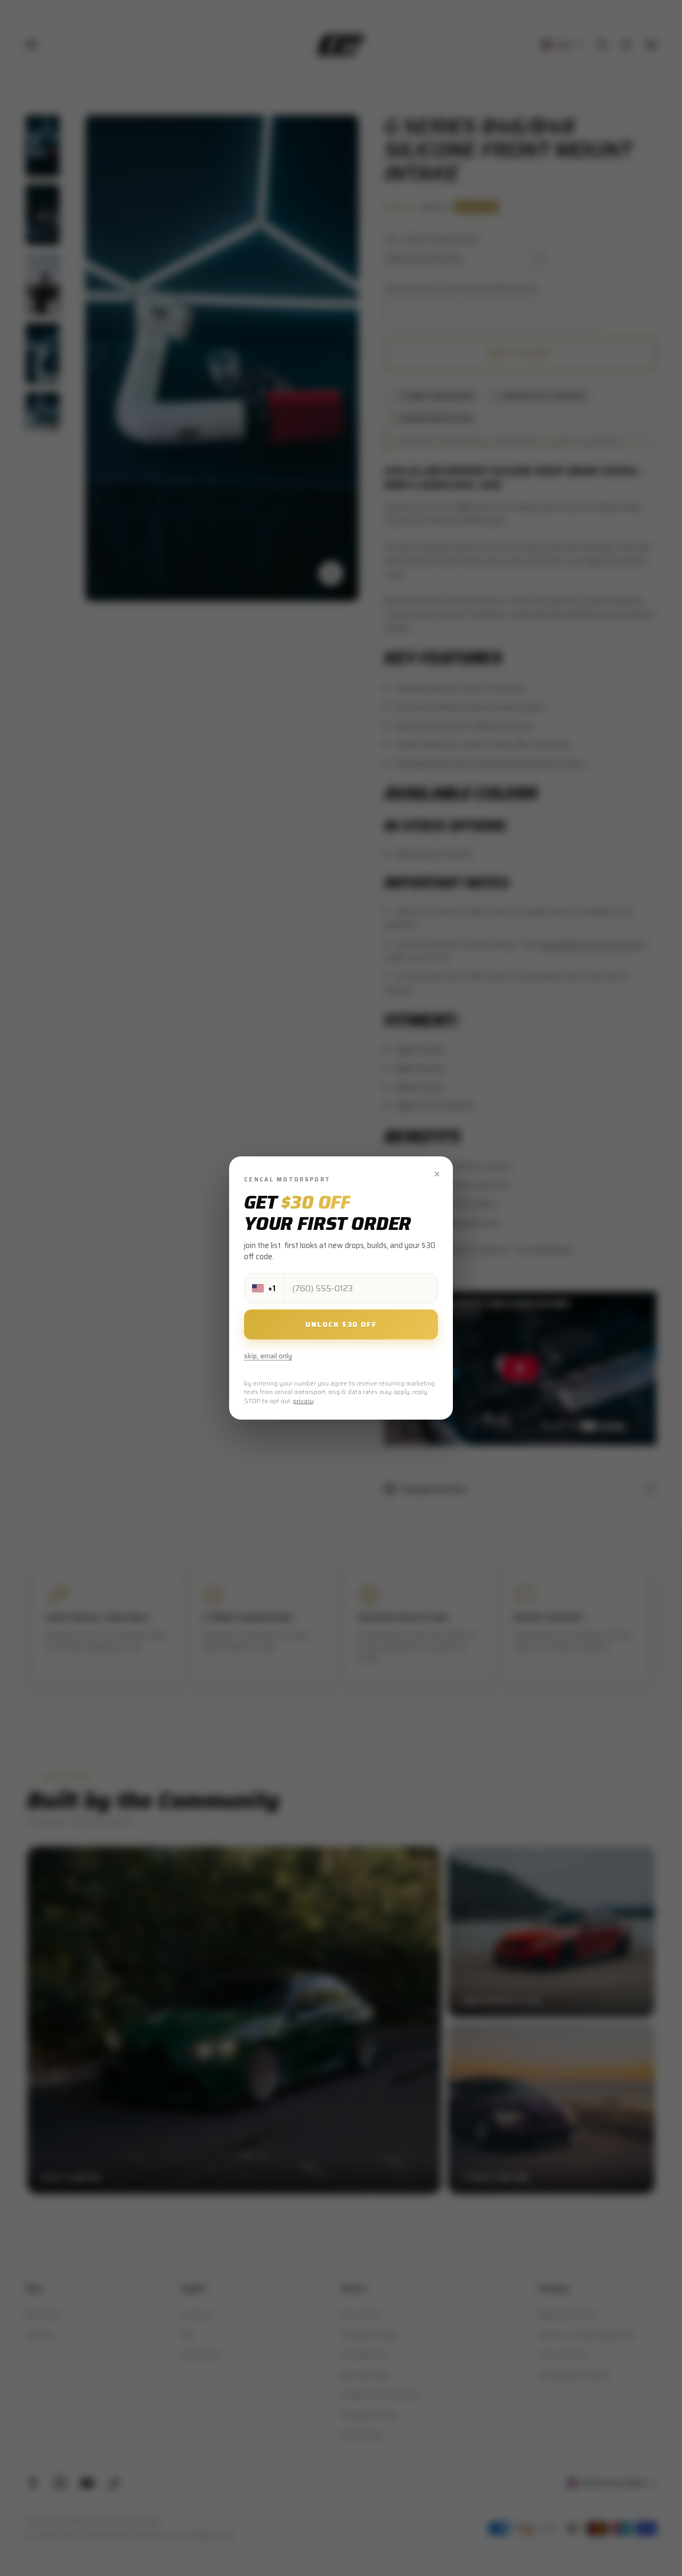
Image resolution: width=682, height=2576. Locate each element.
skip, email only (268, 1356)
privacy (303, 1401)
